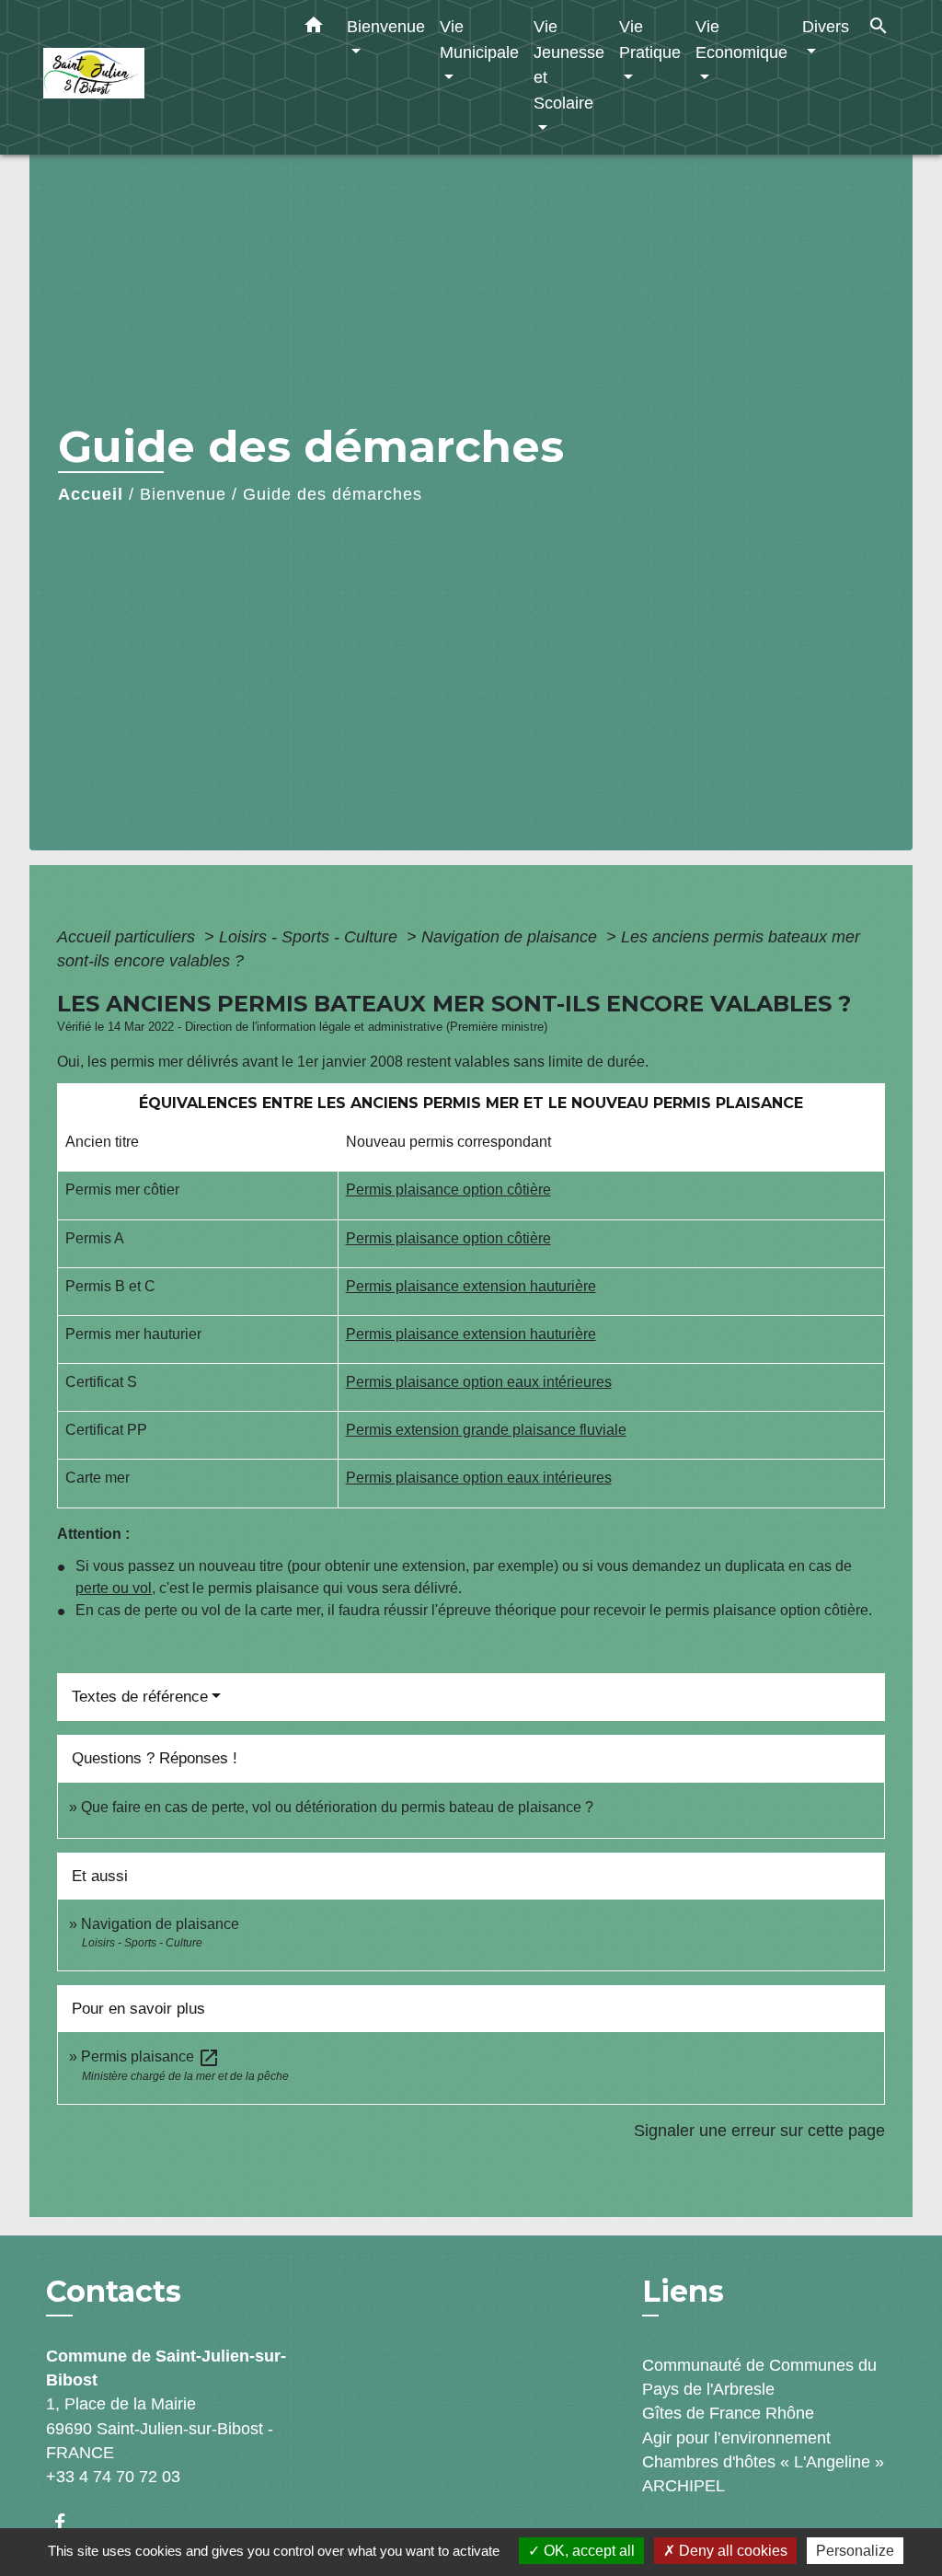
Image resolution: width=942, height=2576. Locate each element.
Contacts (114, 2292)
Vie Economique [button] (741, 39)
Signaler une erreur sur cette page (759, 2131)
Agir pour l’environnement (736, 2438)
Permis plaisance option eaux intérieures (479, 1382)
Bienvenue (183, 494)
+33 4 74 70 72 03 (113, 2477)
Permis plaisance (150, 2056)
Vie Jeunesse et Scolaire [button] (569, 64)
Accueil (91, 494)
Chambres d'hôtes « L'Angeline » (763, 2462)
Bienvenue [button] (386, 26)
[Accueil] (158, 78)
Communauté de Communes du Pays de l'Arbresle (759, 2377)
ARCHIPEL (684, 2486)
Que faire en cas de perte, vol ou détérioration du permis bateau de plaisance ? (337, 1807)
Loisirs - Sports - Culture (310, 937)
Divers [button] (826, 26)
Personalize (855, 2551)
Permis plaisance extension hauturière (471, 1286)
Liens (683, 2291)
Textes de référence (140, 1697)
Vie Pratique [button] (650, 39)
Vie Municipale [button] (479, 39)
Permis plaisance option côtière (448, 1190)
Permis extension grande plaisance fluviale (486, 1430)
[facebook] (69, 2522)
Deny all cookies (731, 2551)
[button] (314, 29)
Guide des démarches (333, 494)
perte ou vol (114, 1588)
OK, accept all (587, 2551)
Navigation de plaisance (511, 937)
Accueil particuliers (128, 937)
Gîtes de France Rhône (728, 2413)
